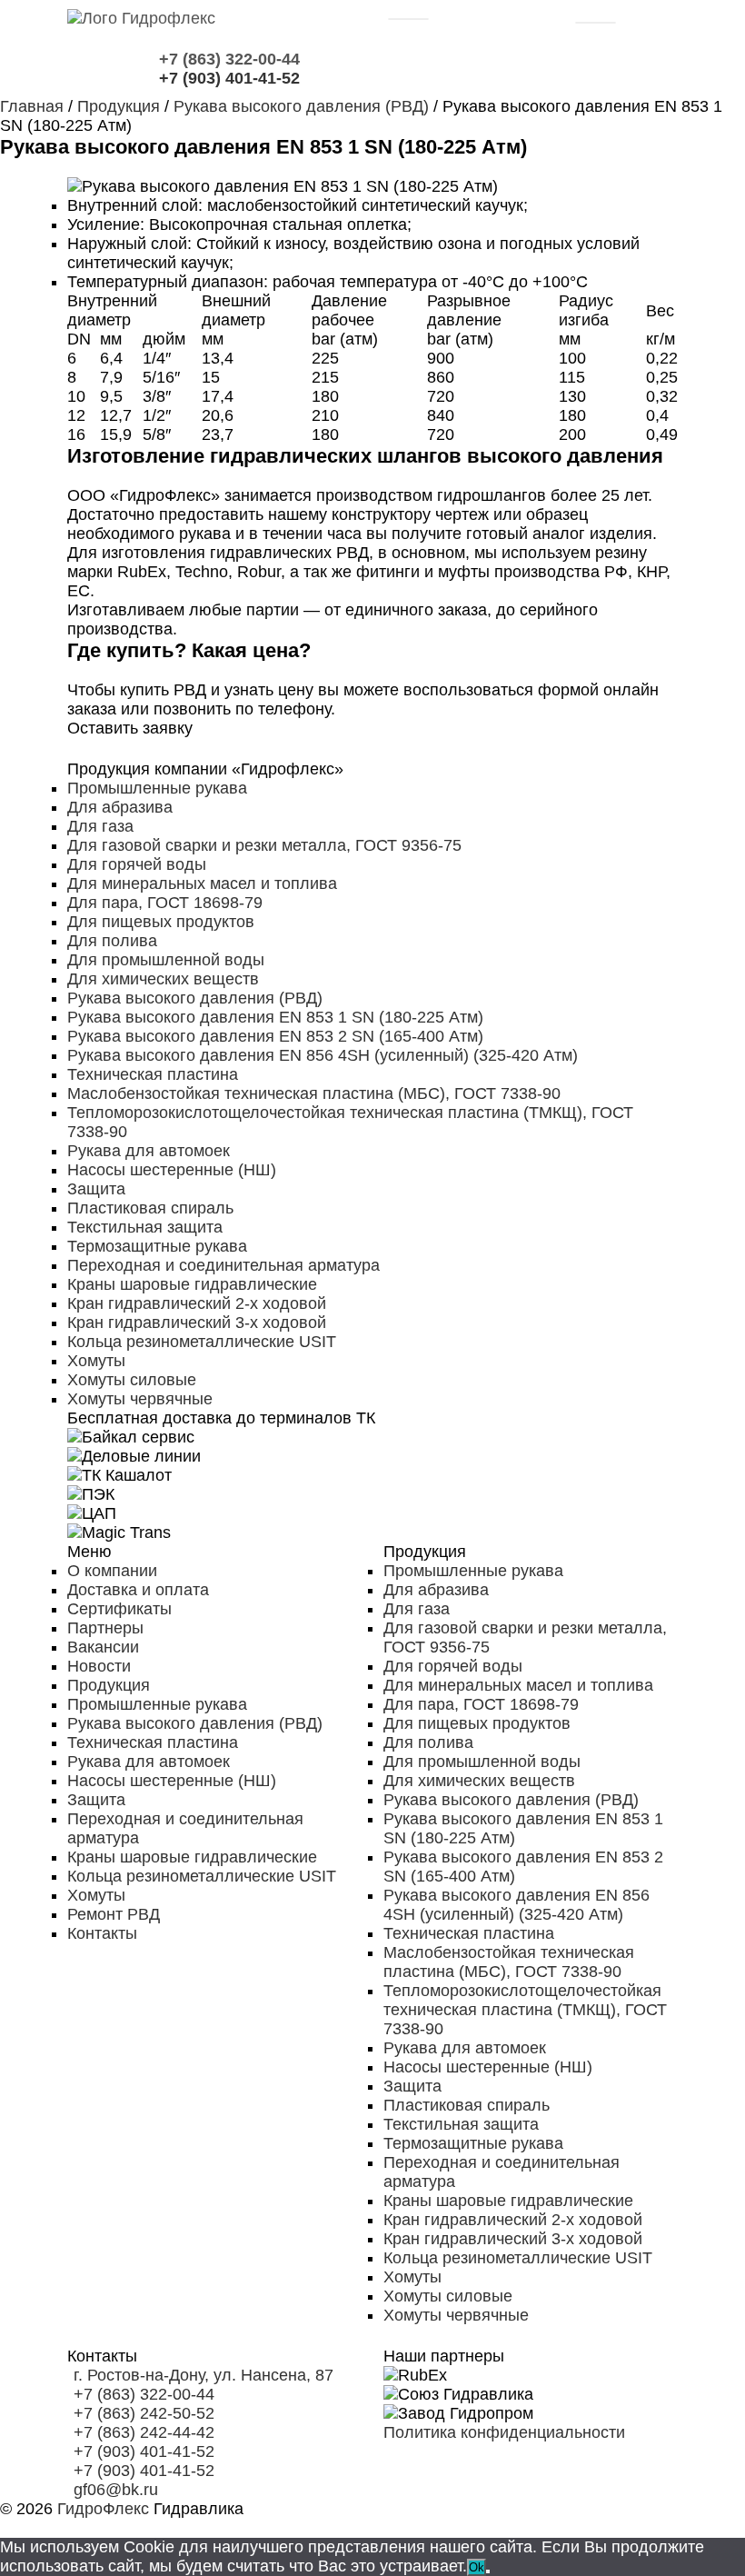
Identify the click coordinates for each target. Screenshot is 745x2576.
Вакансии (103, 1647)
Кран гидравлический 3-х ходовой (197, 1323)
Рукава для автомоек (149, 1151)
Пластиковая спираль (150, 1208)
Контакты (102, 1933)
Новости (99, 1666)
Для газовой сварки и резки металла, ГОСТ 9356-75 (264, 845)
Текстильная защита (145, 1227)
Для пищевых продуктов (161, 922)
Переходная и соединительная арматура (223, 1265)
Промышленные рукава (157, 788)
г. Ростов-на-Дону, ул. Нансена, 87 (204, 2375)
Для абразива (120, 807)
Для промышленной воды (166, 960)
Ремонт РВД (114, 1914)
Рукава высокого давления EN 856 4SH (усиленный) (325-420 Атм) (323, 1055)
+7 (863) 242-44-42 (144, 2432)
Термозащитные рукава (157, 1246)
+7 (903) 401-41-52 (144, 2451)
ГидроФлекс (103, 2509)
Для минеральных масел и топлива (202, 884)
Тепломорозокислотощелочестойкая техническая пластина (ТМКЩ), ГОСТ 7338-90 (525, 2010)
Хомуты (96, 1361)
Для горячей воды (137, 864)
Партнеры (105, 1628)
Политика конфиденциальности (504, 2432)
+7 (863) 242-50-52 (144, 2413)
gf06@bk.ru (116, 2490)
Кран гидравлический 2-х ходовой (197, 1303)
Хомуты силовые (132, 1380)
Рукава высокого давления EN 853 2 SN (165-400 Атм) (275, 1036)
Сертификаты (119, 1609)
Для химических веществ (163, 979)
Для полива (112, 941)
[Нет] (488, 2571)
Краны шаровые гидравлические (192, 1284)
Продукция (109, 1685)
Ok (477, 2567)
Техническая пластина (153, 1074)
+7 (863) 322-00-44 (144, 2394)
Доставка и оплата (138, 1590)
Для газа (100, 826)
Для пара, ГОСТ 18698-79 (165, 903)
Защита (96, 1189)
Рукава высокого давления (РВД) (195, 998)
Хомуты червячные (140, 1399)
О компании (112, 1571)
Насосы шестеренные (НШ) (172, 1170)
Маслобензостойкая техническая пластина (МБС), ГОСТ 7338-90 (314, 1093)
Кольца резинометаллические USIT (202, 1342)
